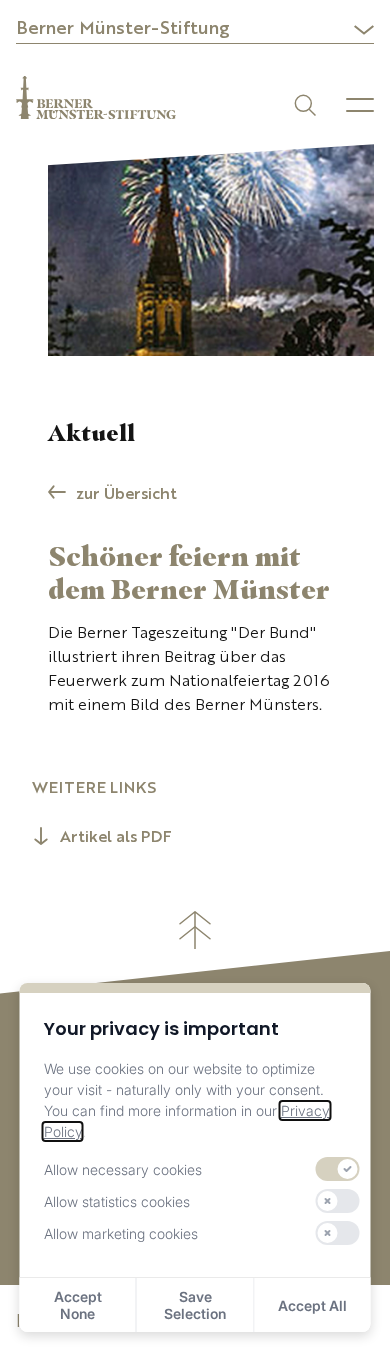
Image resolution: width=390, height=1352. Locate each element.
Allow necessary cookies (123, 1169)
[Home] (96, 97)
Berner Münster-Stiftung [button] (123, 29)
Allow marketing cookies (121, 1233)
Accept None (78, 1305)
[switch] (337, 1169)
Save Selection (195, 1305)
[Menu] (360, 105)
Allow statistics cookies (117, 1201)
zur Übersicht (126, 495)
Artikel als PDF (116, 838)
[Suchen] (303, 103)
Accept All (312, 1305)
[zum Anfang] (195, 930)
